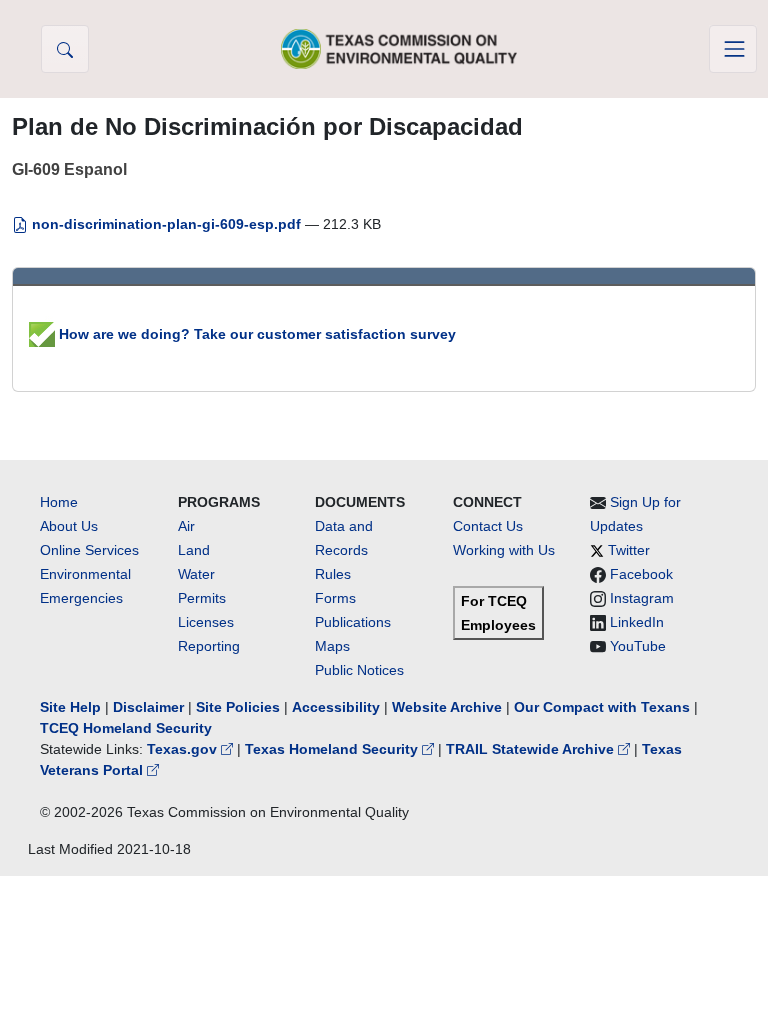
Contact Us (488, 526)
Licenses (206, 622)
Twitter (629, 550)
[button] (65, 49)
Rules (333, 574)
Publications (353, 622)
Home (59, 502)
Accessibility (338, 707)
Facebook (641, 574)
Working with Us (504, 550)
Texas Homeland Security (333, 749)
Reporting (209, 646)
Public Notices (359, 670)
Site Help (70, 707)
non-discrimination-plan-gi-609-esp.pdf (166, 224)
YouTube (638, 646)
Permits (202, 598)
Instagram (642, 598)
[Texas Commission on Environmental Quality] (399, 48)
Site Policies (238, 707)
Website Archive (447, 707)
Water (196, 574)
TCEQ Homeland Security (126, 728)
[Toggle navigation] (733, 49)
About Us (69, 526)
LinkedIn (637, 622)
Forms (335, 598)
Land (194, 550)
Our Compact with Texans (602, 707)
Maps (332, 646)
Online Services (89, 550)
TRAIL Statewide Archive (532, 749)
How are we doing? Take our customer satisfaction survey (255, 334)
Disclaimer (148, 707)
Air (186, 526)
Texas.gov (184, 749)
